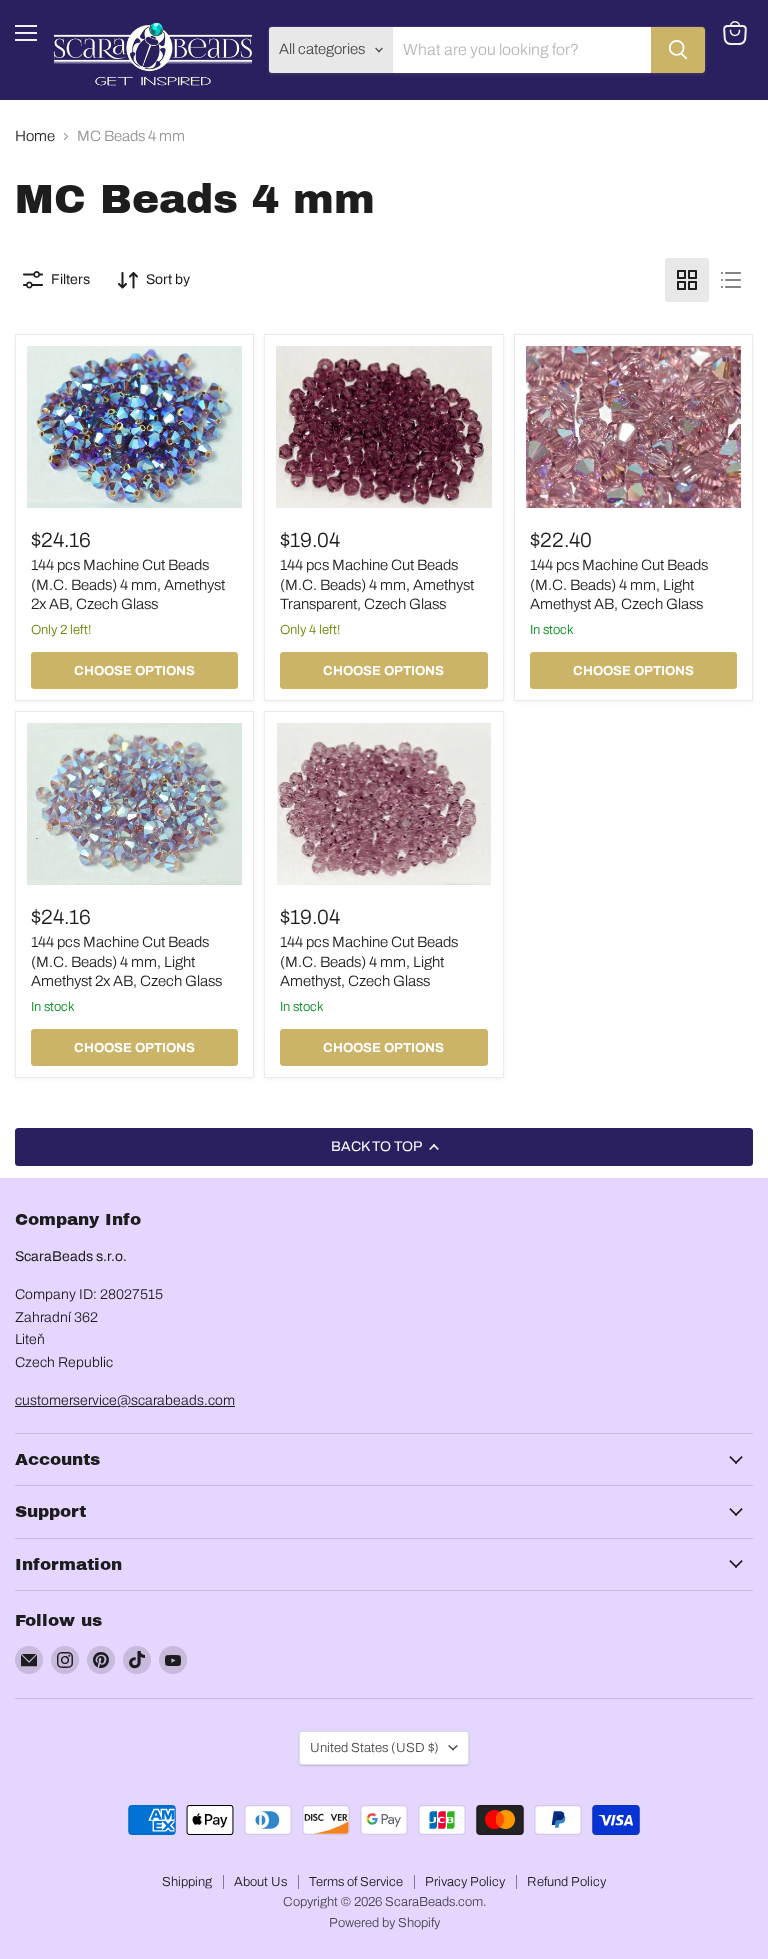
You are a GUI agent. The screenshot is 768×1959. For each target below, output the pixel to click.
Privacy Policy (465, 1882)
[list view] (731, 280)
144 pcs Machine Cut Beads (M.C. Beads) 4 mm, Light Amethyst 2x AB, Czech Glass (126, 961)
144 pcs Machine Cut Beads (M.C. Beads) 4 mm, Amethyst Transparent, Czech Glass (377, 584)
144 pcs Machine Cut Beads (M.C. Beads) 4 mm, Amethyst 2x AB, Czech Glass (128, 584)
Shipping (187, 1882)
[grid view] (687, 280)
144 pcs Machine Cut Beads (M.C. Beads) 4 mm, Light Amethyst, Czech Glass (369, 961)
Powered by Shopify (384, 1923)
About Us (260, 1882)
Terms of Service (356, 1882)
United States (374, 1747)
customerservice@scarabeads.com (125, 1400)
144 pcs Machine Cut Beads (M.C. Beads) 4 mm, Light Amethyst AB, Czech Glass (619, 584)
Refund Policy (566, 1882)
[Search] (678, 50)
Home (35, 136)
